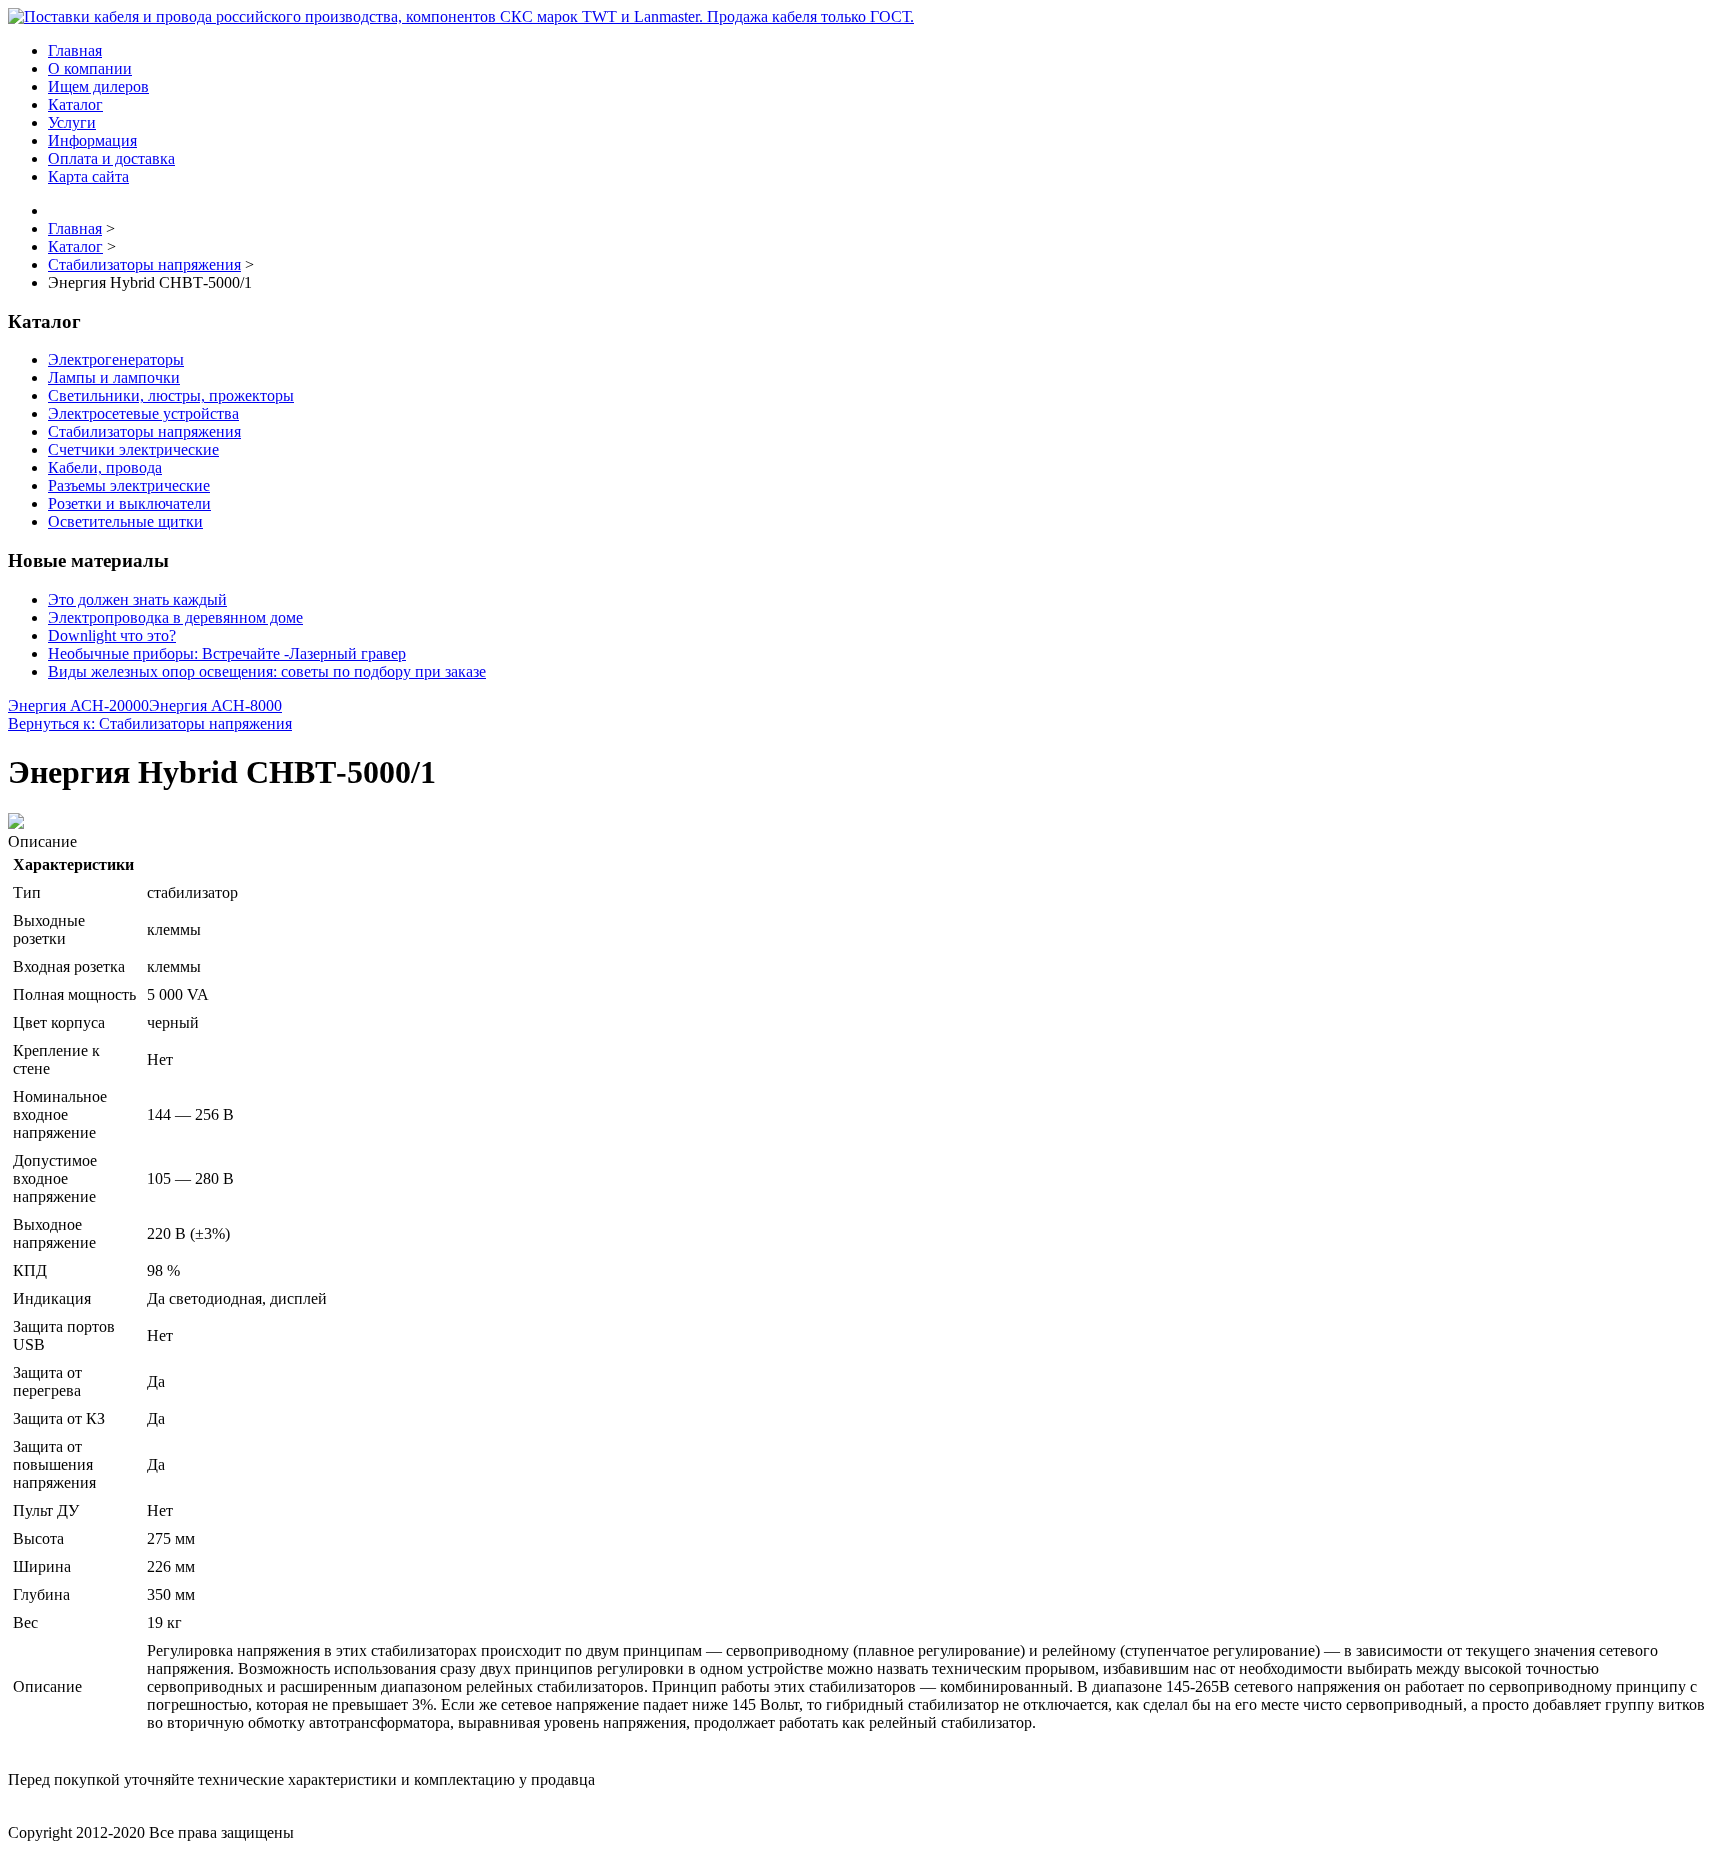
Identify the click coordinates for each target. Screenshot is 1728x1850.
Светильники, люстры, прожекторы (171, 395)
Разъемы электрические (129, 485)
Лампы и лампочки (114, 377)
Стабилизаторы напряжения (144, 431)
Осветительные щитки (125, 521)
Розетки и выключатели (129, 503)
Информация (92, 140)
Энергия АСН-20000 (78, 705)
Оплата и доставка (111, 158)
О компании (90, 68)
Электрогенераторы (116, 359)
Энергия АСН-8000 (215, 705)
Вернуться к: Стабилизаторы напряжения (150, 723)
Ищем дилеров (98, 86)
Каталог (75, 104)
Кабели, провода (105, 467)
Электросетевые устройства (143, 413)
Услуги (72, 122)
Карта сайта (88, 176)
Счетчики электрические (133, 449)
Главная (75, 50)
